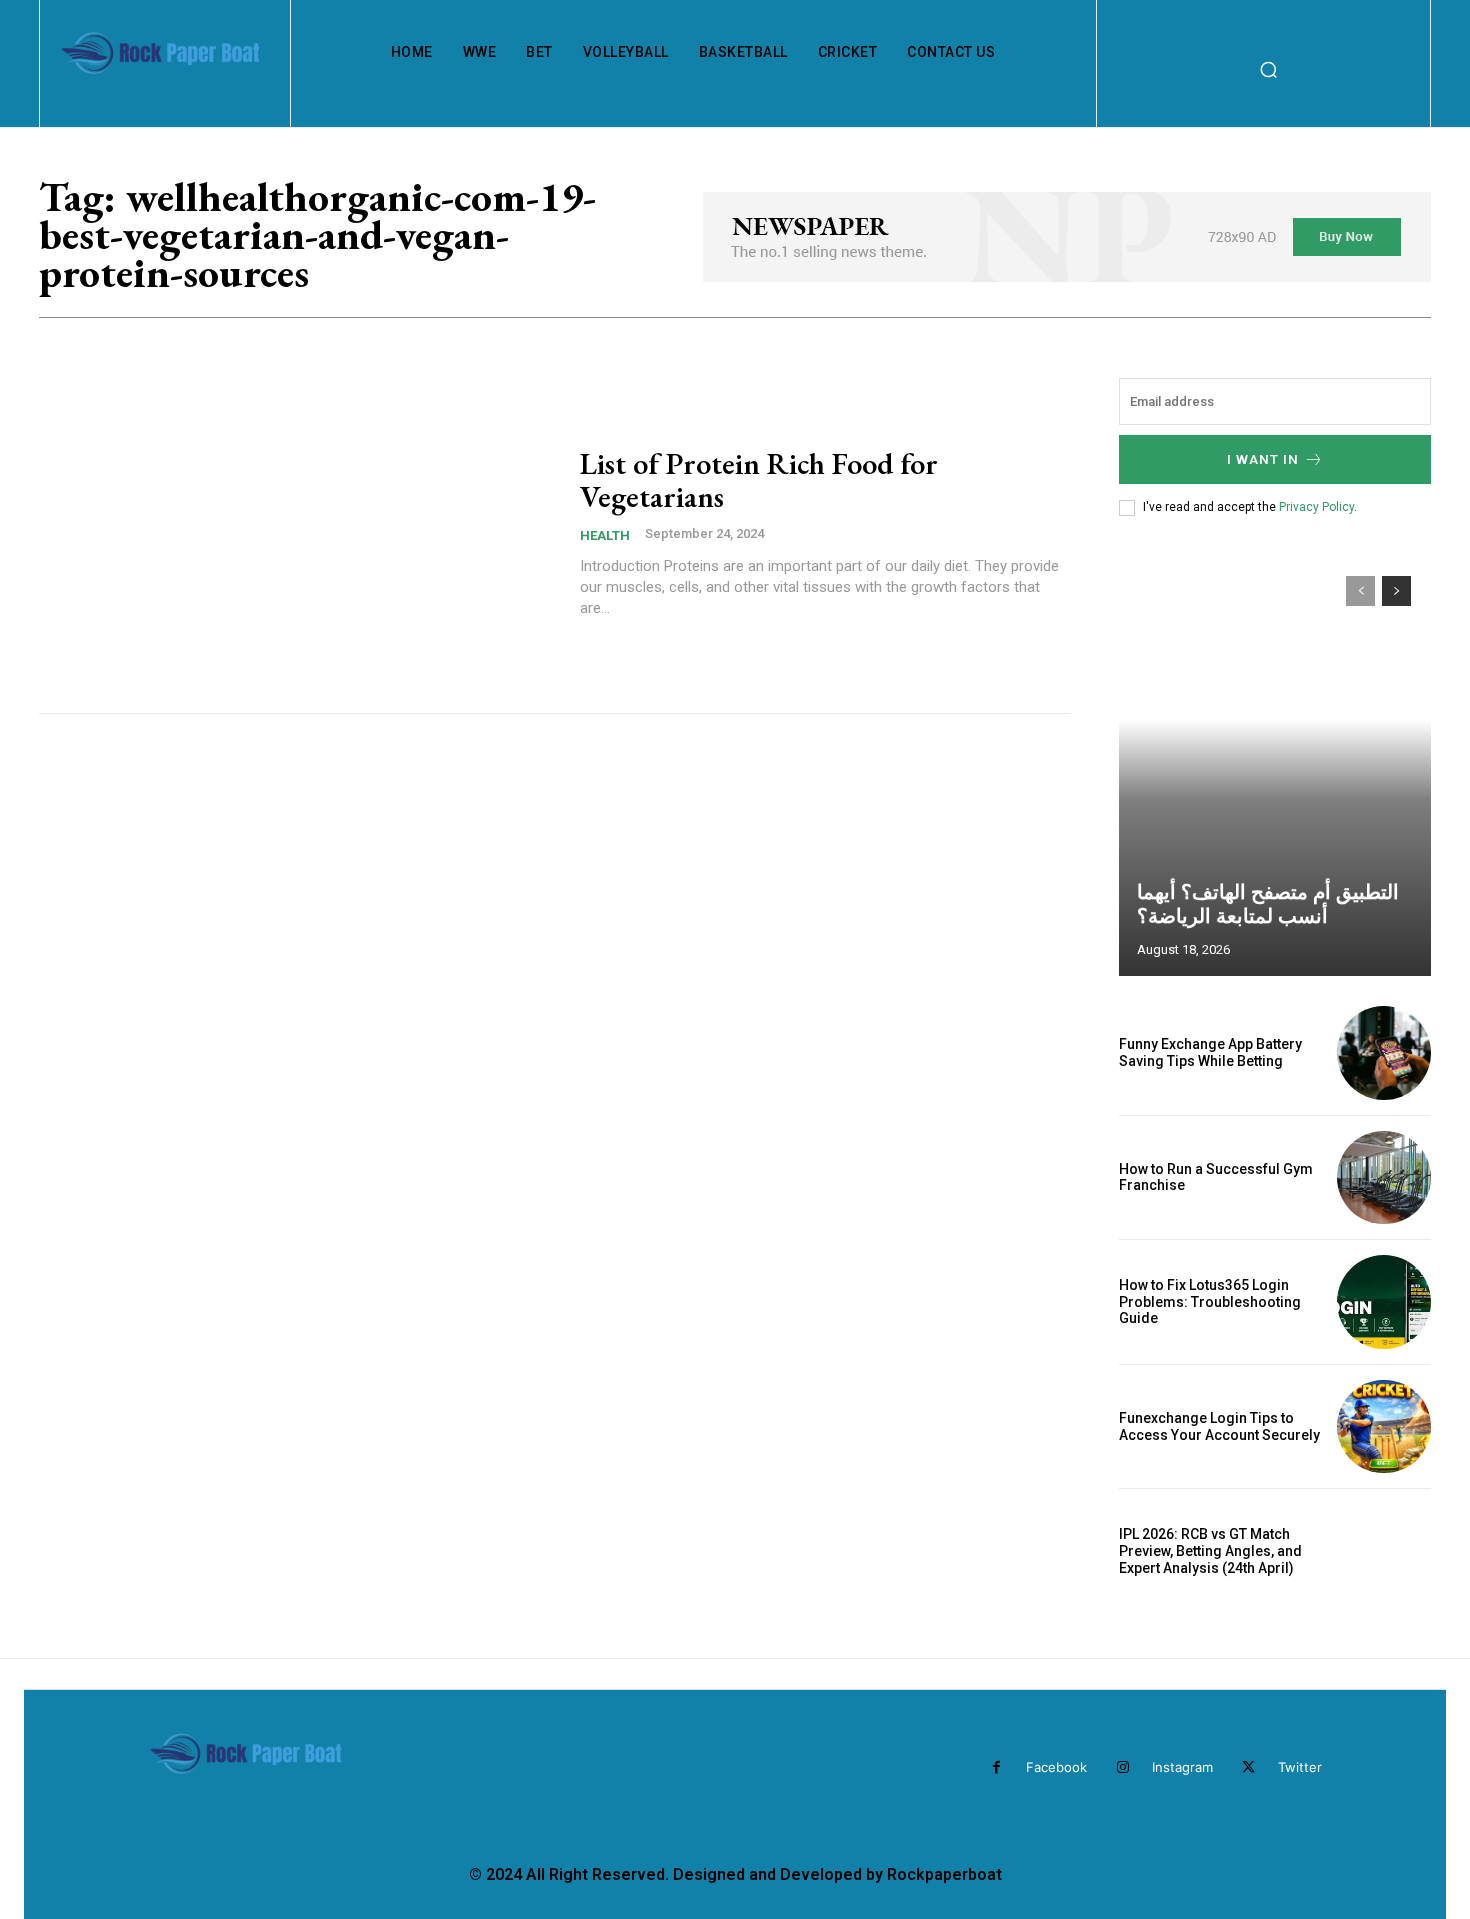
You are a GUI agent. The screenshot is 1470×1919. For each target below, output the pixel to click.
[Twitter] (1248, 1767)
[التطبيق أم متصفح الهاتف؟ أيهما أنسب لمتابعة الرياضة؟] (1275, 766)
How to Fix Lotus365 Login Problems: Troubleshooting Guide (1210, 1302)
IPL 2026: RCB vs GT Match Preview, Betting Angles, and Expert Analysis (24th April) (1210, 1551)
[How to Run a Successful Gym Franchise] (1384, 1178)
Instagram (1182, 1767)
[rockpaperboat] (162, 69)
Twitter (1300, 1767)
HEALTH (605, 535)
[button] (1268, 69)
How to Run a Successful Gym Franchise (1216, 1177)
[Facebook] (996, 1767)
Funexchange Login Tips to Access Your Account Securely (1219, 1426)
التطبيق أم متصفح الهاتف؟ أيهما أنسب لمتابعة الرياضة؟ (1268, 904)
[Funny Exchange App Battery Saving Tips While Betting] (1384, 1053)
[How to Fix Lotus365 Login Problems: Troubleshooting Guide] (1384, 1302)
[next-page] (1396, 591)
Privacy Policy (1316, 507)
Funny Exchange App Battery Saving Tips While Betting (1210, 1052)
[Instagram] (1122, 1767)
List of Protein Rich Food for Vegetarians (759, 480)
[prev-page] (1360, 591)
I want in (1263, 459)
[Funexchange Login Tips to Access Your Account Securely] (1384, 1427)
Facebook (1056, 1767)
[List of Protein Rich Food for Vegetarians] (297, 533)
